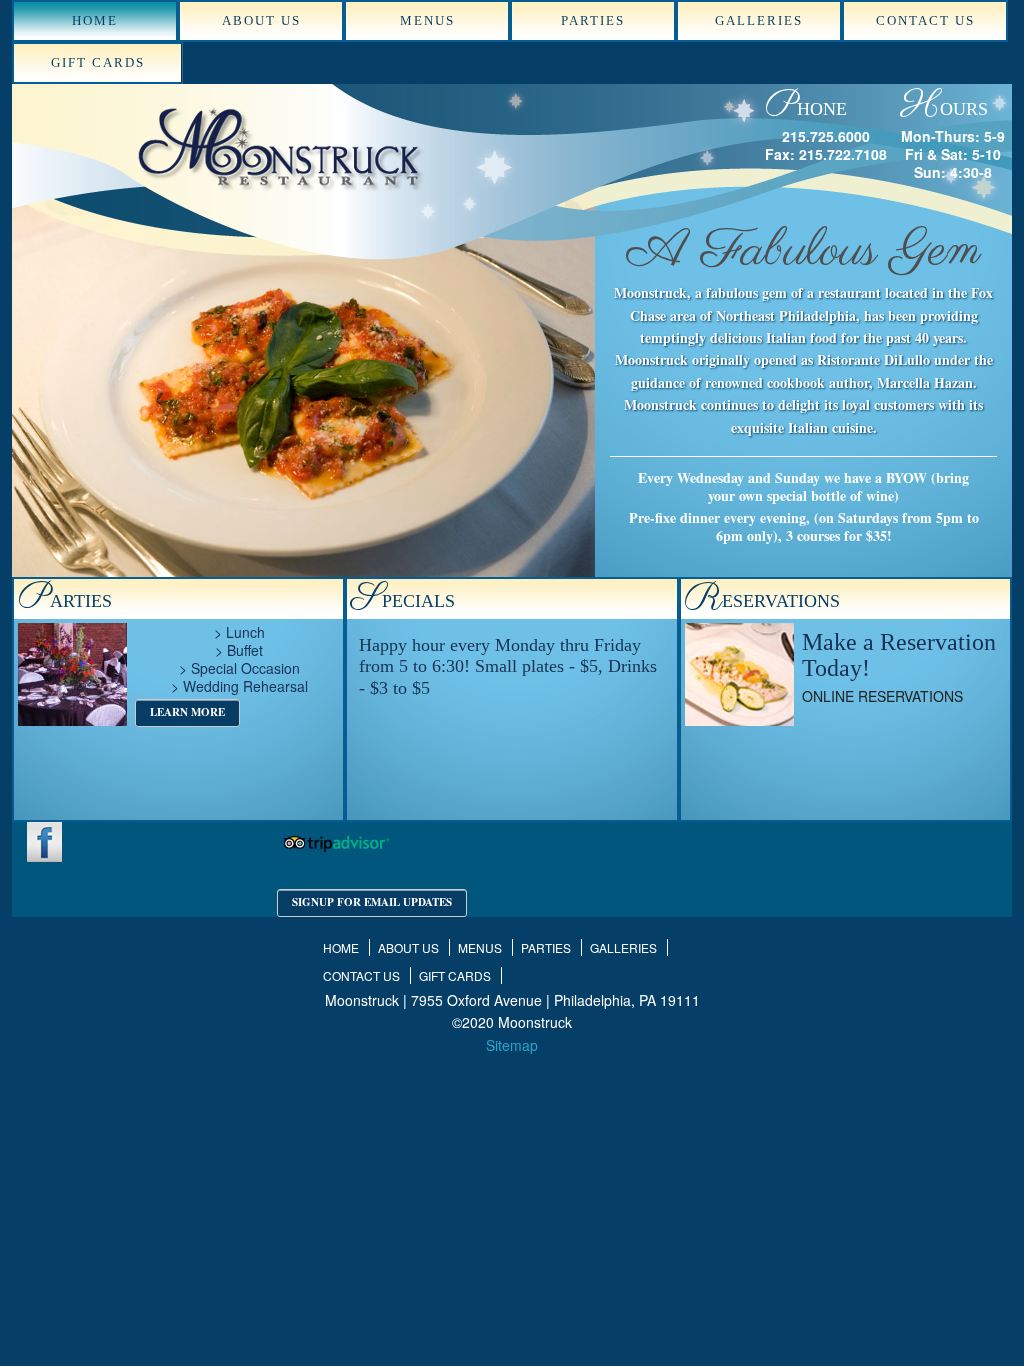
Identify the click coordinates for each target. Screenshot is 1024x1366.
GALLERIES (759, 20)
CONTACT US (925, 20)
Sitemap (512, 1045)
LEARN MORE (187, 712)
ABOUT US (261, 20)
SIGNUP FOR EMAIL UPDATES (372, 902)
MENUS (427, 20)
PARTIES (593, 20)
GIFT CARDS (98, 62)
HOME (95, 20)
